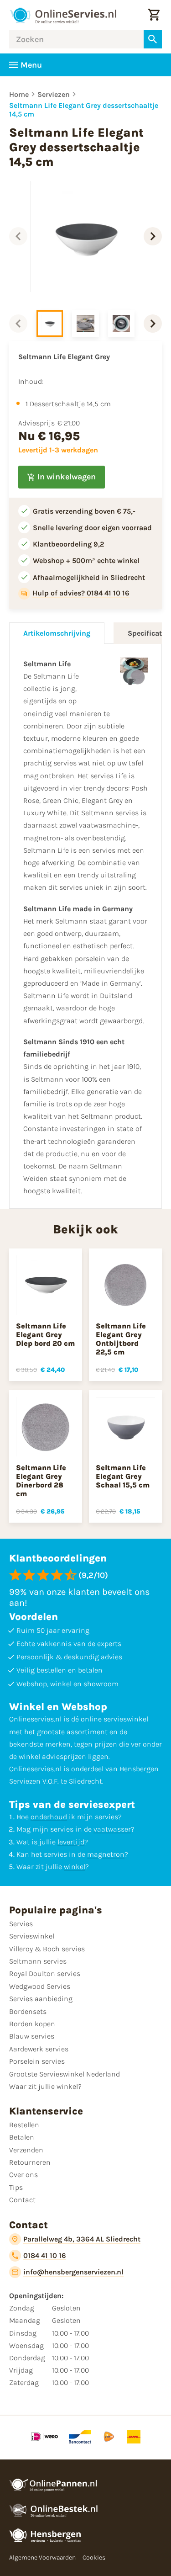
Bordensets (28, 2011)
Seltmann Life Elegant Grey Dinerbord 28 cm (41, 1481)
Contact (22, 2200)
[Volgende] (153, 236)
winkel (75, 1867)
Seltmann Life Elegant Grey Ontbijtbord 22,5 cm (121, 1339)
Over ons (23, 2175)
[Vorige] (18, 236)
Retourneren (30, 2162)
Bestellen (24, 2125)
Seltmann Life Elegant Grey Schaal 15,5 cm (123, 1476)
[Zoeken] (153, 39)
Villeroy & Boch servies (47, 1949)
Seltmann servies (38, 1961)
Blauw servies (32, 2036)
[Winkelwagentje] (154, 15)
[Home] (63, 15)
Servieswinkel (32, 1936)
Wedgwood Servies (40, 1986)
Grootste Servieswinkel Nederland (65, 2074)
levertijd (71, 1842)
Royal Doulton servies (45, 1973)
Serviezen (54, 94)
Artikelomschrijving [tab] (57, 633)
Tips (16, 2187)
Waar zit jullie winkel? (45, 2086)
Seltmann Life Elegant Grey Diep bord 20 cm (45, 1335)
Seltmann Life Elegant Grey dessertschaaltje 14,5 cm (84, 110)
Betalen (22, 2137)
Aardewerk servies (39, 2049)
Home (19, 94)
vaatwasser (112, 1829)
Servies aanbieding (41, 1999)
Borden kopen (32, 2024)
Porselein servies (37, 2061)
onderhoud (49, 1817)
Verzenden (26, 2150)
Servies (21, 1924)
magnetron (106, 1854)
